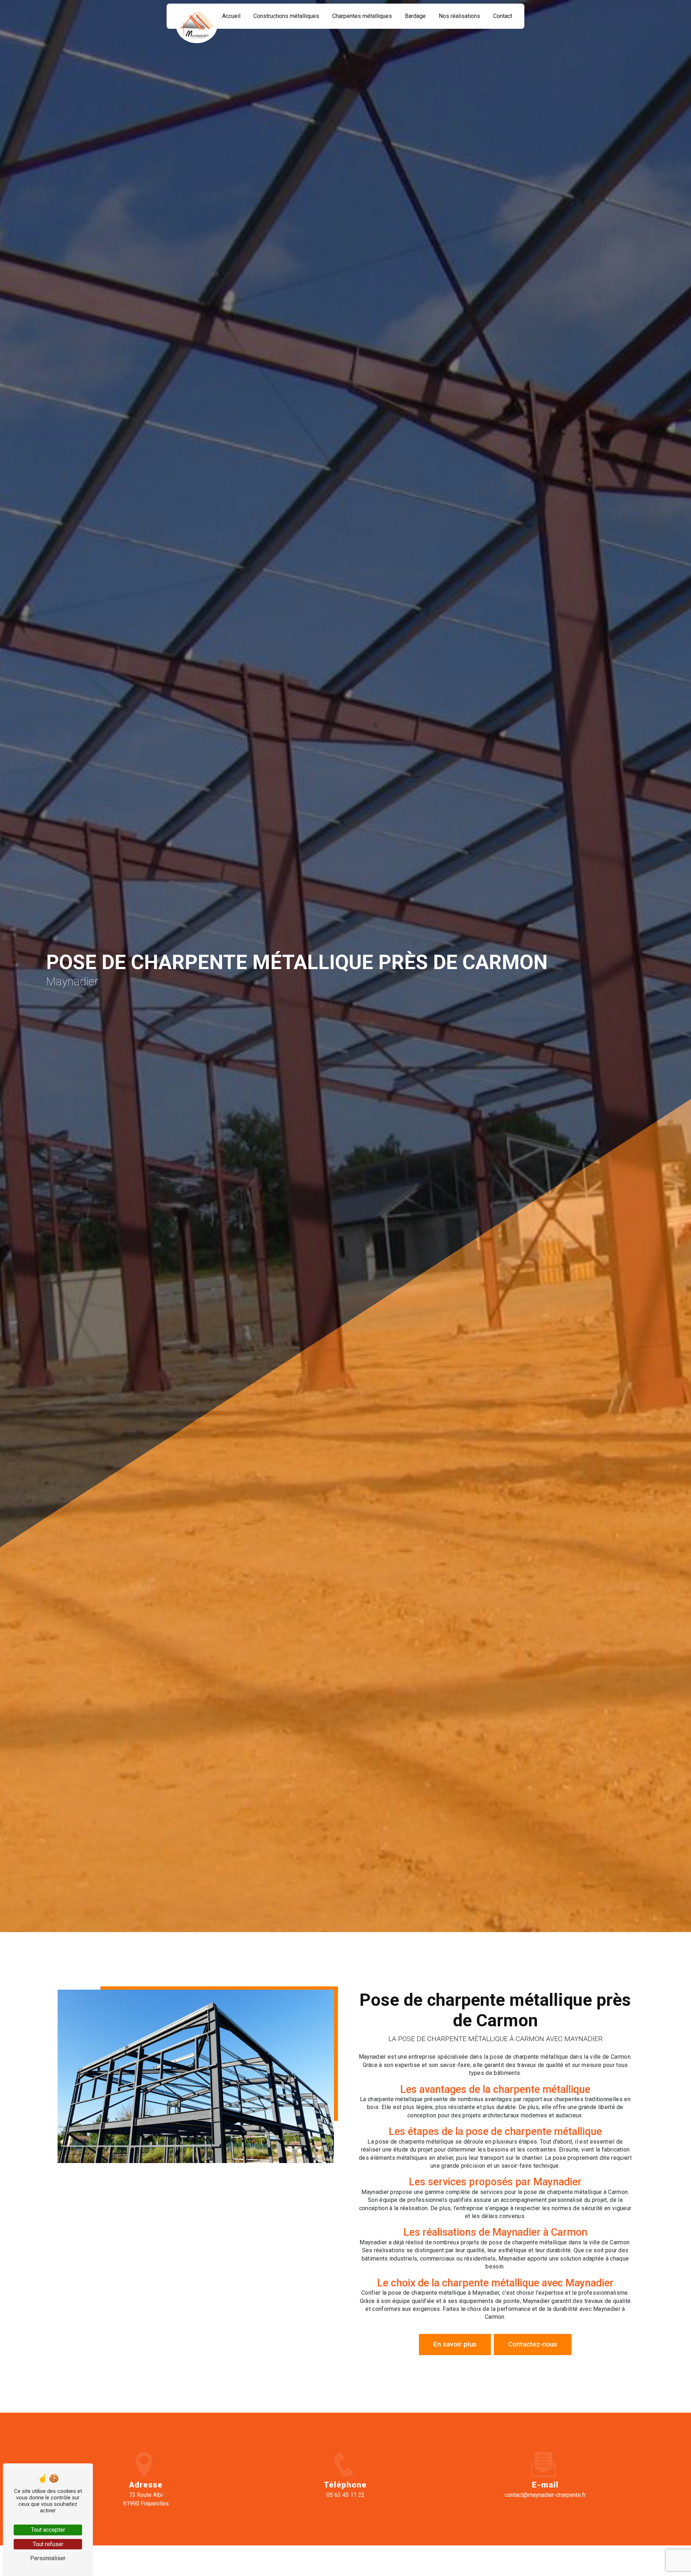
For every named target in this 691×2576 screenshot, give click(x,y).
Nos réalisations (459, 16)
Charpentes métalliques (362, 16)
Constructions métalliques (286, 16)
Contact (503, 16)
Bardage (415, 16)
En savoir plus (455, 2344)
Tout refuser (48, 2544)
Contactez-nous (533, 2344)
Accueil (231, 16)
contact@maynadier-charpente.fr (545, 2495)
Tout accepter (48, 2530)
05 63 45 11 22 (345, 2495)
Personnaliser (48, 2558)
